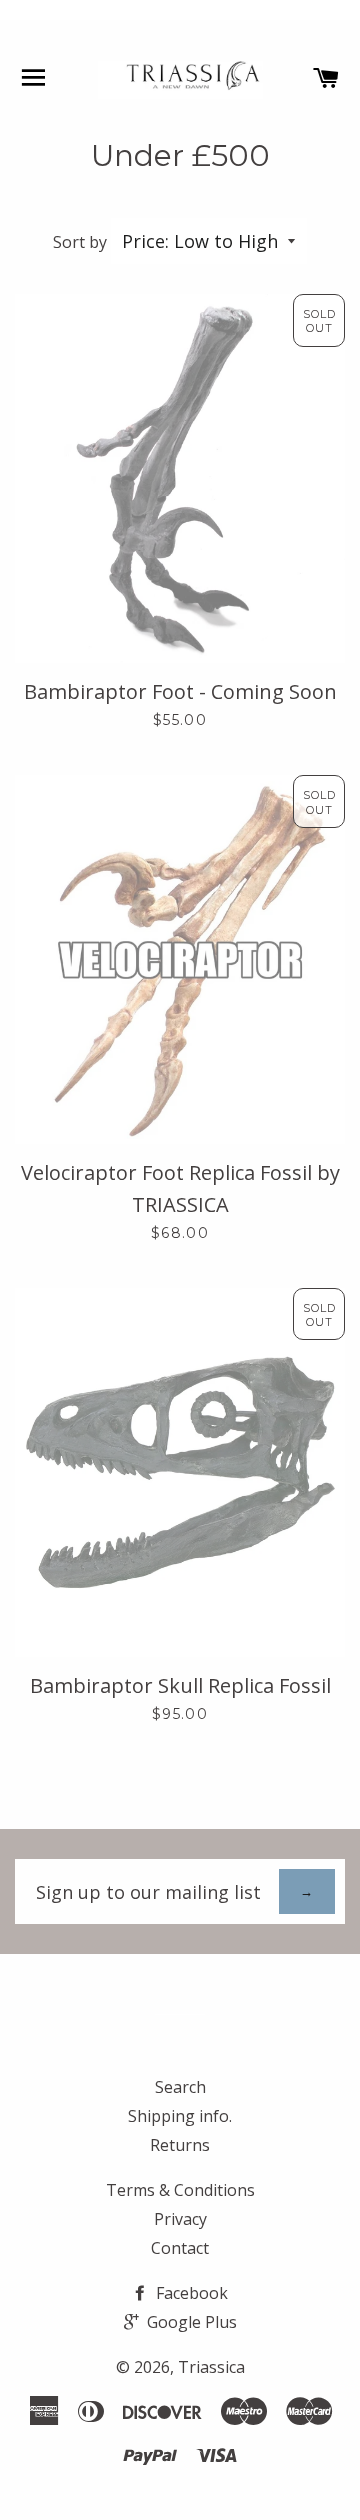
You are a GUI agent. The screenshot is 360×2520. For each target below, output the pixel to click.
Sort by (80, 242)
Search (180, 2087)
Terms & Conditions (180, 2190)
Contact (180, 2248)
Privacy (180, 2219)
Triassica (211, 2367)
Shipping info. (180, 2116)
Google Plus (190, 2322)
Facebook (190, 2293)
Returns (180, 2145)
